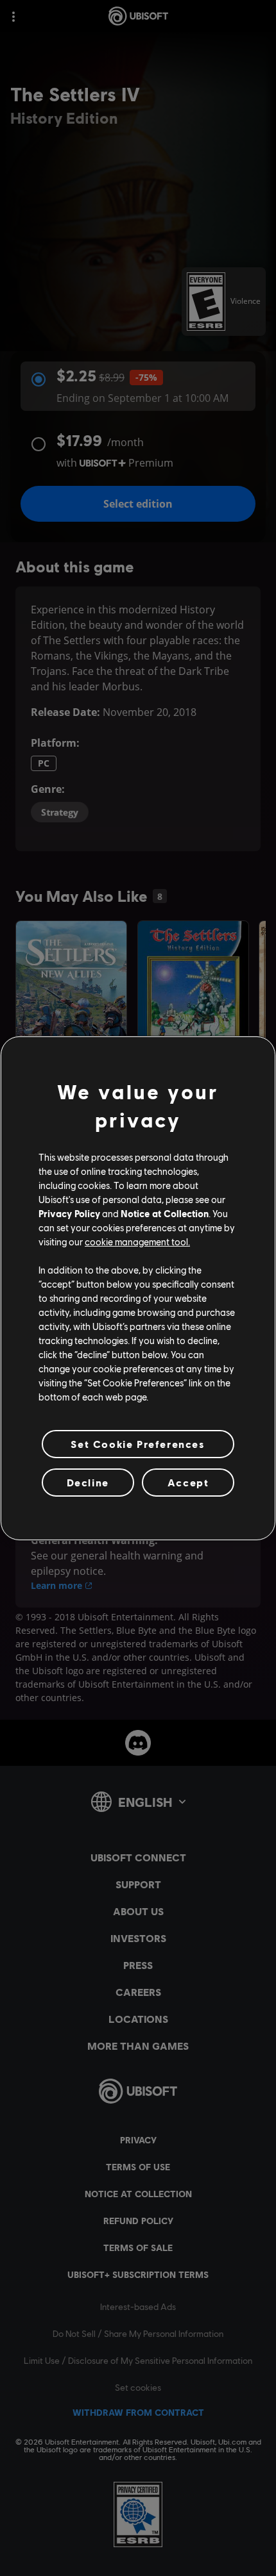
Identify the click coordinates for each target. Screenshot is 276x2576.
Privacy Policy (69, 1213)
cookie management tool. (137, 1242)
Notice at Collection (165, 1213)
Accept (188, 1482)
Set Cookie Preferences (138, 1443)
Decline (88, 1482)
